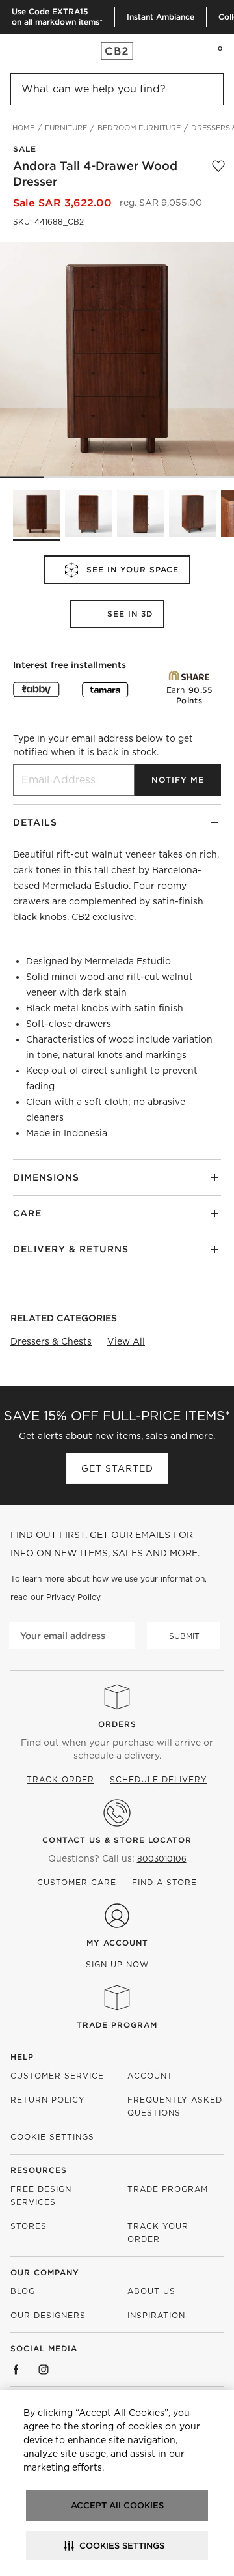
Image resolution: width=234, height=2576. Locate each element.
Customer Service (57, 2076)
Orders (117, 1724)
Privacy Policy (73, 1597)
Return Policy (48, 2100)
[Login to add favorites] (218, 174)
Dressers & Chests (51, 1341)
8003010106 (162, 1859)
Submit (184, 1636)
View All (126, 1341)
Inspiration (156, 2315)
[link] (35, 51)
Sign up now (117, 1964)
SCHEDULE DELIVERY (159, 1779)
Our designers (48, 2315)
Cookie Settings (52, 2137)
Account (150, 2076)
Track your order (158, 2233)
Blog (23, 2291)
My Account (117, 1943)
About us (151, 2291)
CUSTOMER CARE (77, 1882)
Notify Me (178, 780)
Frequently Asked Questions (175, 2106)
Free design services (41, 2195)
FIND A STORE (164, 1882)
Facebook (16, 2370)
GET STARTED (117, 1468)
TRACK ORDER (60, 1779)
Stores (29, 2226)
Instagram (44, 2370)
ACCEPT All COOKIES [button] (117, 2505)
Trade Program (117, 2025)
